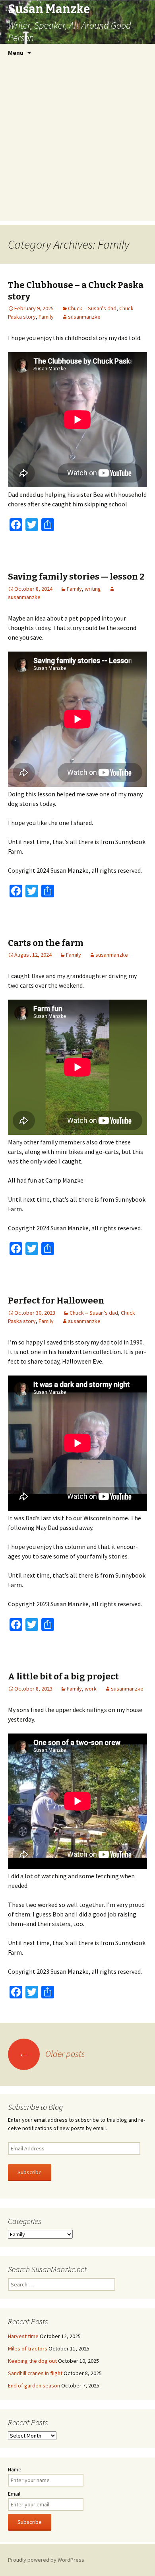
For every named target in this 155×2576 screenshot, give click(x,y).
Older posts (52, 2054)
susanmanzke (84, 317)
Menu (16, 53)
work (91, 1689)
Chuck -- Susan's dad (92, 308)
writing (93, 589)
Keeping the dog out (32, 2361)
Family (46, 317)
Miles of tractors (28, 2348)
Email (14, 2494)
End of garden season (34, 2385)
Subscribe (30, 2172)
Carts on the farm (46, 943)
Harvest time (23, 2336)
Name (15, 2469)
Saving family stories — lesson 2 (76, 577)
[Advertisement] (77, 143)
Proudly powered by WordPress (46, 2560)
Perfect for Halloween (56, 1301)
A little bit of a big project (63, 1676)
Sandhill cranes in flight (35, 2373)
